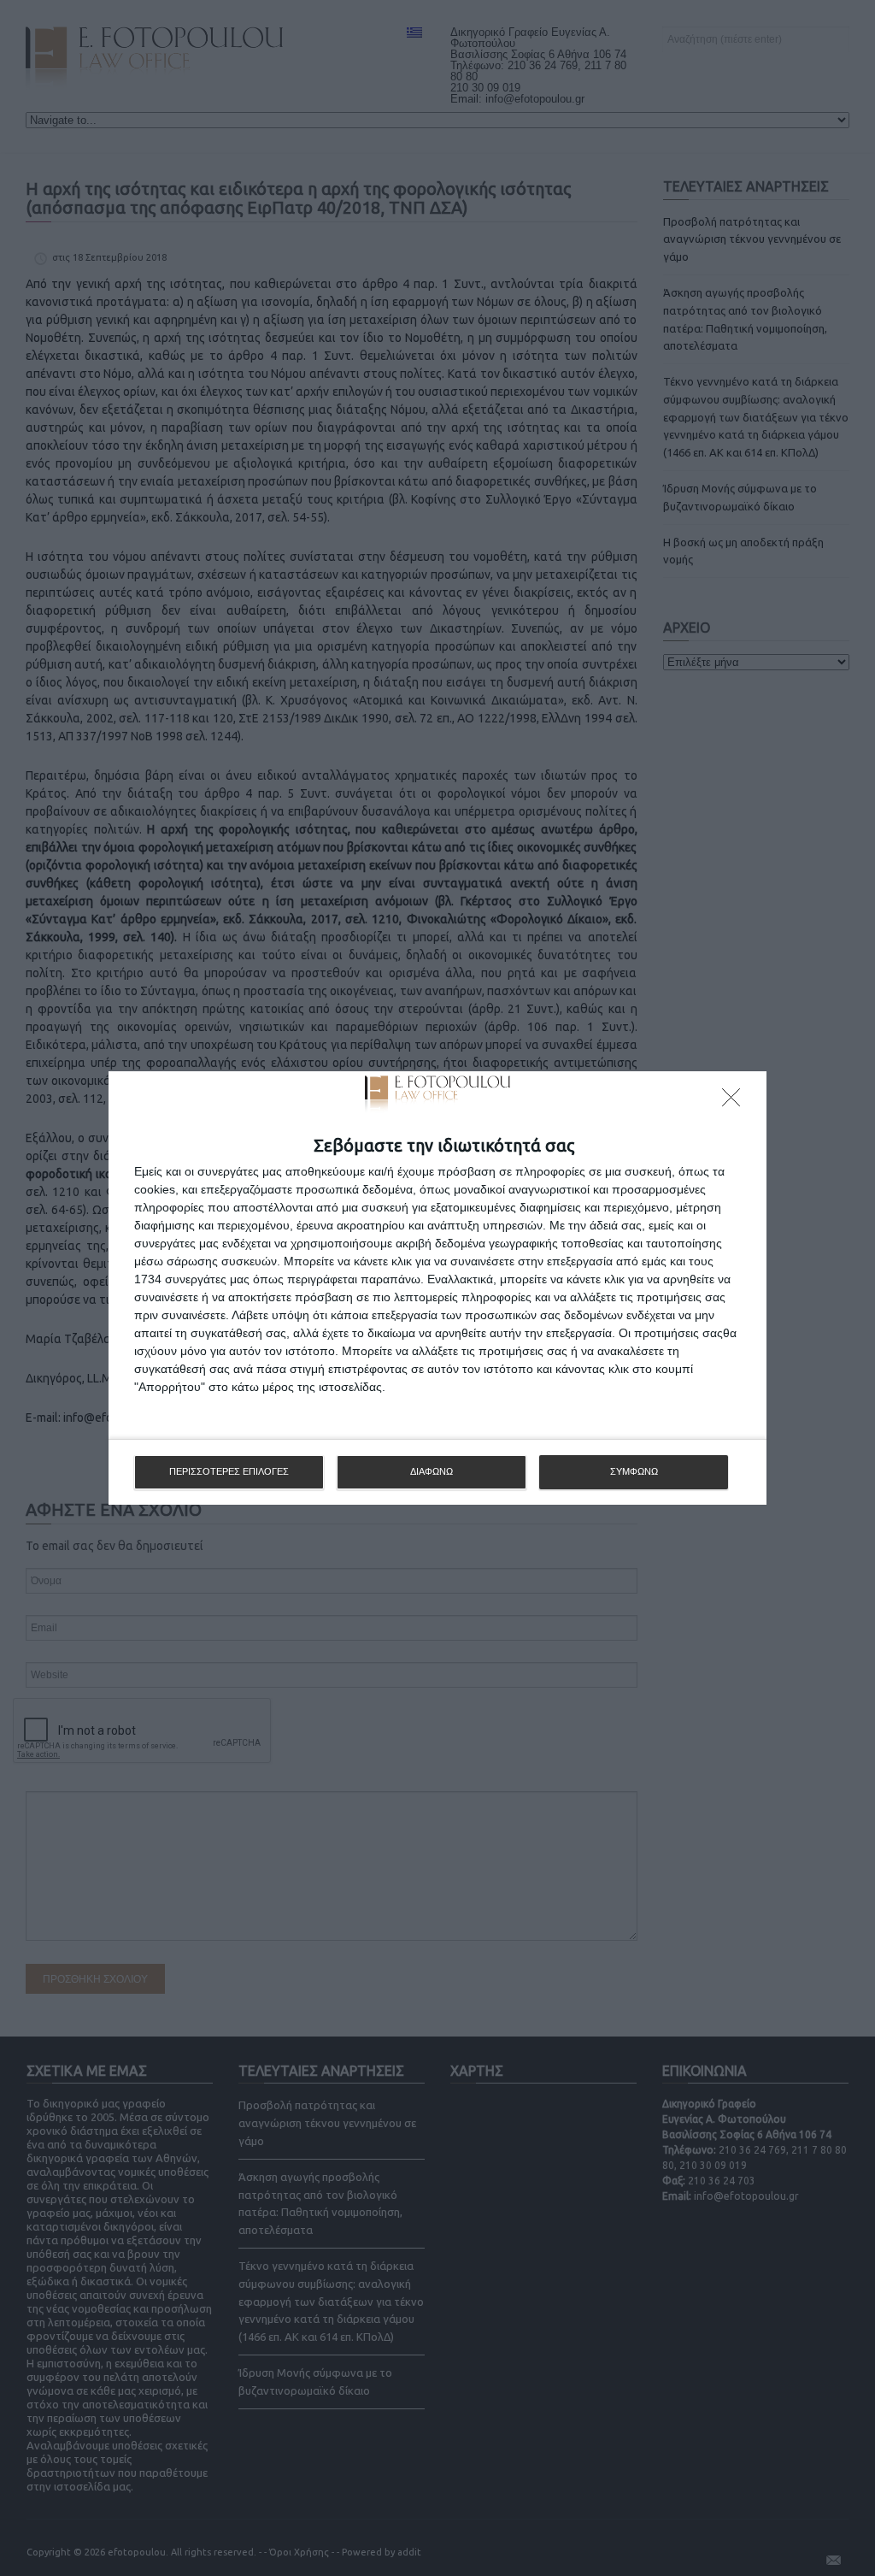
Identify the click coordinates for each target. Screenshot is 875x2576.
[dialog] (437, 1288)
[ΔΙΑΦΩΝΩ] (736, 1102)
